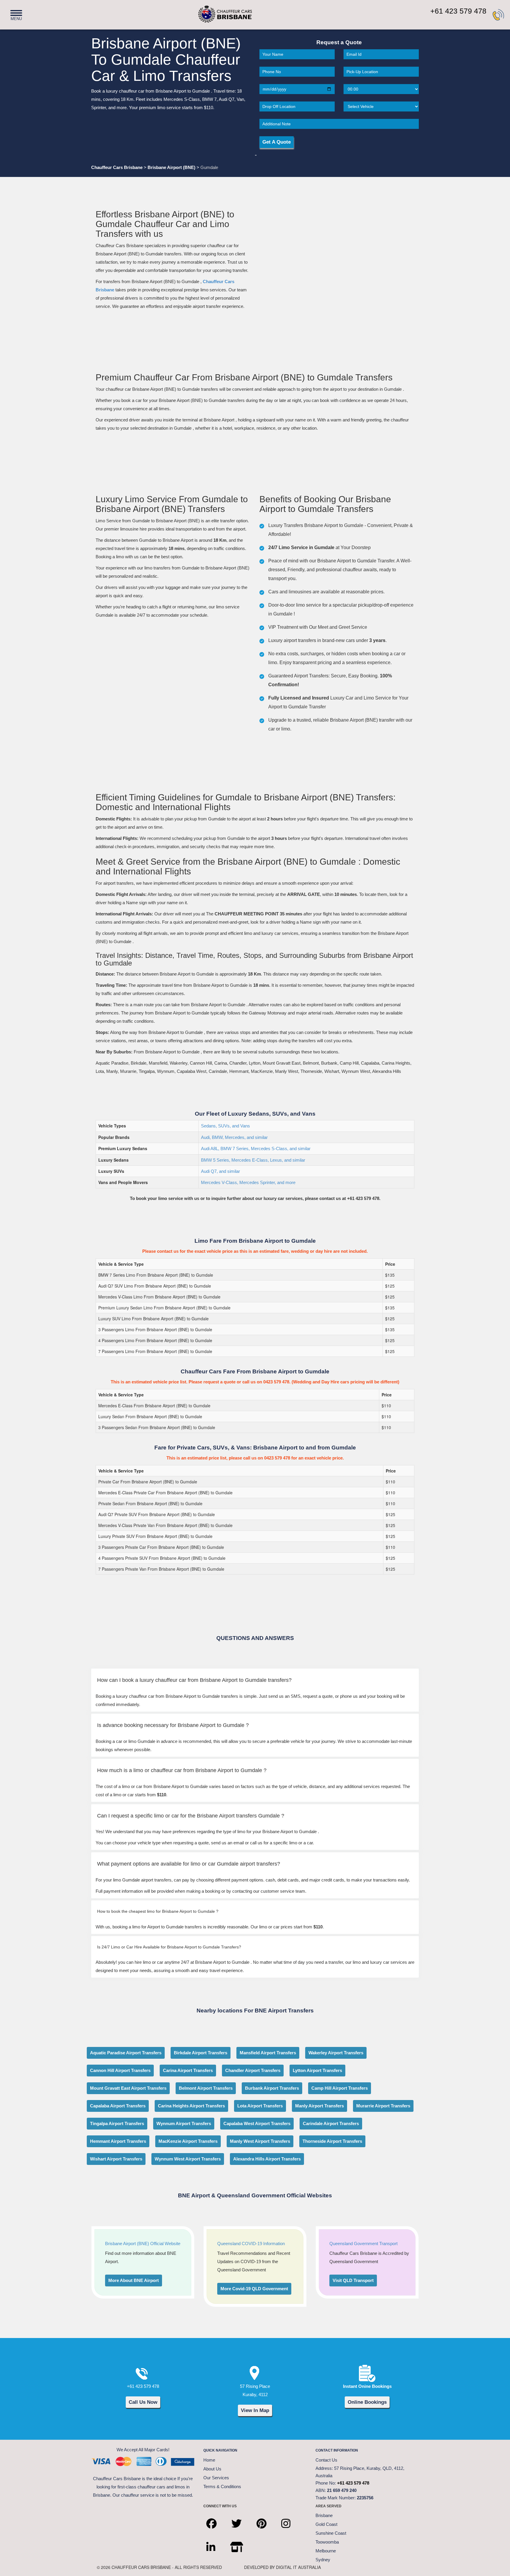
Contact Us (326, 2460)
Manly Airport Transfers (319, 2106)
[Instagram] (290, 2518)
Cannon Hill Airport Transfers (120, 2070)
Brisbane (324, 2515)
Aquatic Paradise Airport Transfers (126, 2053)
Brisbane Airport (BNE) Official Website (143, 2243)
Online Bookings (367, 2402)
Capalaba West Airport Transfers (257, 2123)
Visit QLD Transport (353, 2280)
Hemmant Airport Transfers (118, 2141)
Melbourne (326, 2551)
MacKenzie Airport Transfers (188, 2141)
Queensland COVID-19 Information (251, 2243)
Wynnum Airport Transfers (184, 2123)
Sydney (323, 2560)
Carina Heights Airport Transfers (191, 2106)
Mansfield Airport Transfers (268, 2053)
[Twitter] (241, 2518)
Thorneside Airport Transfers (332, 2141)
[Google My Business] (241, 2542)
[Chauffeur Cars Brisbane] (215, 11)
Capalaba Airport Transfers (118, 2106)
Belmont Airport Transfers (206, 2088)
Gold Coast (326, 2524)
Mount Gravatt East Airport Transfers (128, 2088)
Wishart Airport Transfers (116, 2159)
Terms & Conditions (222, 2486)
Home (209, 2460)
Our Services (216, 2478)
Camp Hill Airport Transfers (340, 2088)
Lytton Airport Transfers (317, 2070)
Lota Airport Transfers (260, 2106)
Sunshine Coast (331, 2533)
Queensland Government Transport (363, 2243)
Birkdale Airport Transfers (201, 2053)
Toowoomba (327, 2542)
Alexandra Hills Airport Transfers (267, 2159)
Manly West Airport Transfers (260, 2141)
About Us (212, 2469)
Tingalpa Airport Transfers (117, 2123)
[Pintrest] (266, 2518)
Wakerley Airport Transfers (336, 2053)
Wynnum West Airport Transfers (188, 2159)
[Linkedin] (215, 2542)
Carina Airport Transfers (188, 2070)
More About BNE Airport (134, 2280)
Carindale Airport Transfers (331, 2123)
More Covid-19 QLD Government (254, 2289)
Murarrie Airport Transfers (383, 2106)
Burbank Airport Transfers (272, 2088)
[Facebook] (216, 2518)
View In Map (255, 2410)
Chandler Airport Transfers (253, 2070)
